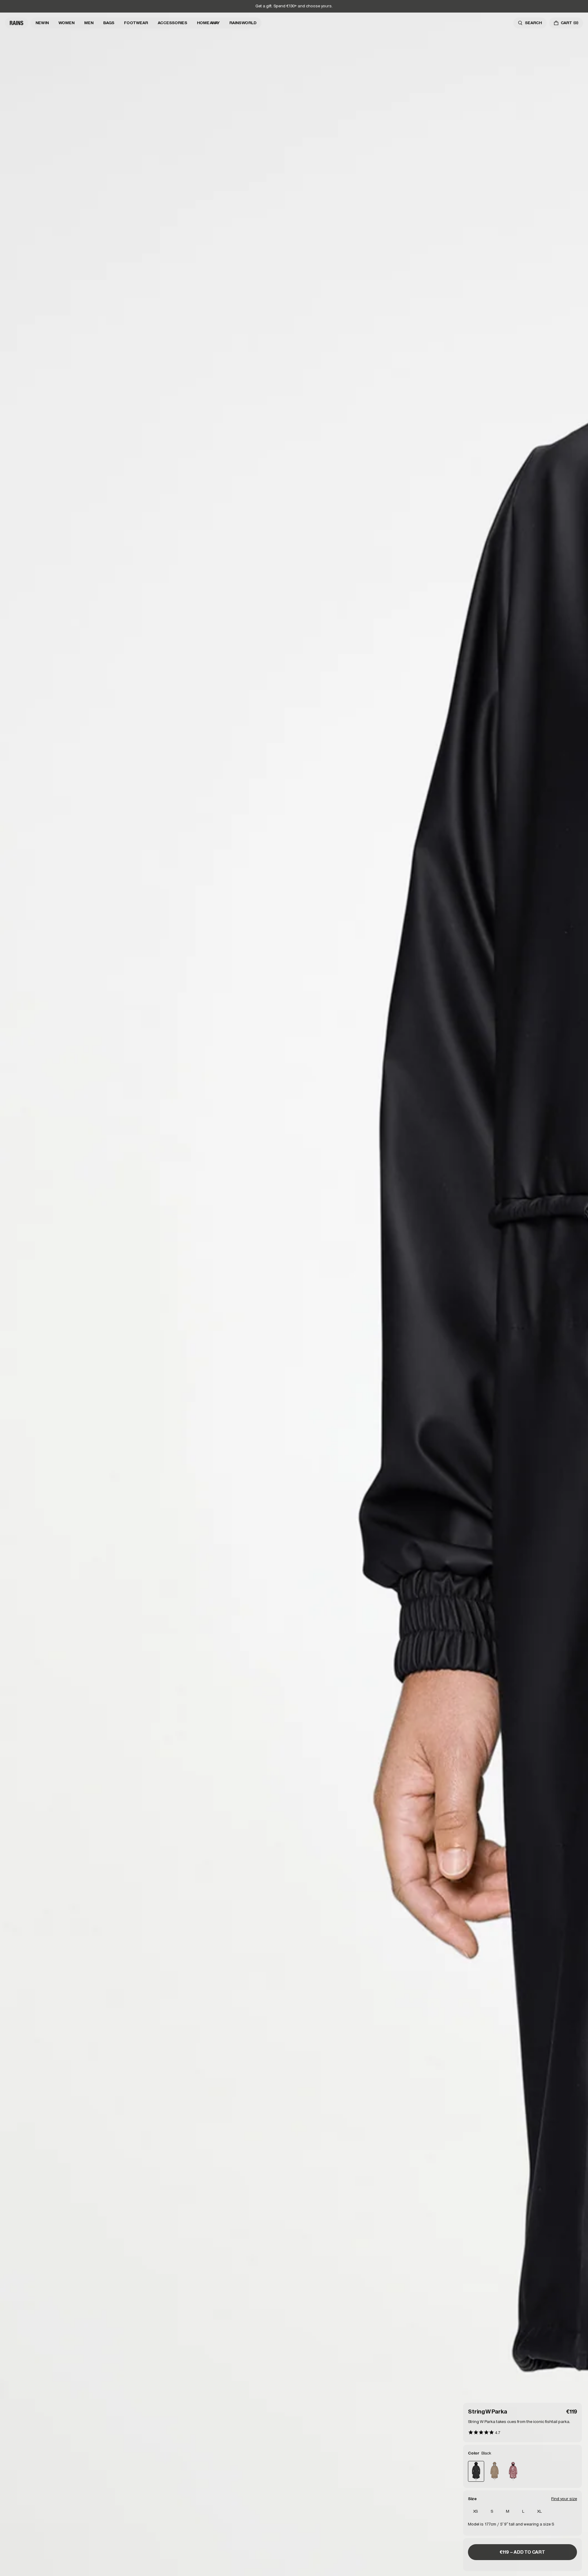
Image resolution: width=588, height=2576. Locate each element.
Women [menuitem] (66, 23)
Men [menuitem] (89, 23)
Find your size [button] (564, 2499)
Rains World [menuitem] (243, 23)
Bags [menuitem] (109, 23)
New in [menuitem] (42, 23)
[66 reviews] (484, 2433)
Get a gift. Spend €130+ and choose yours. (294, 6)
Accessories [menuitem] (172, 23)
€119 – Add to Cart (522, 2552)
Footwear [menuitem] (136, 23)
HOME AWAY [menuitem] (208, 23)
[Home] (17, 23)
